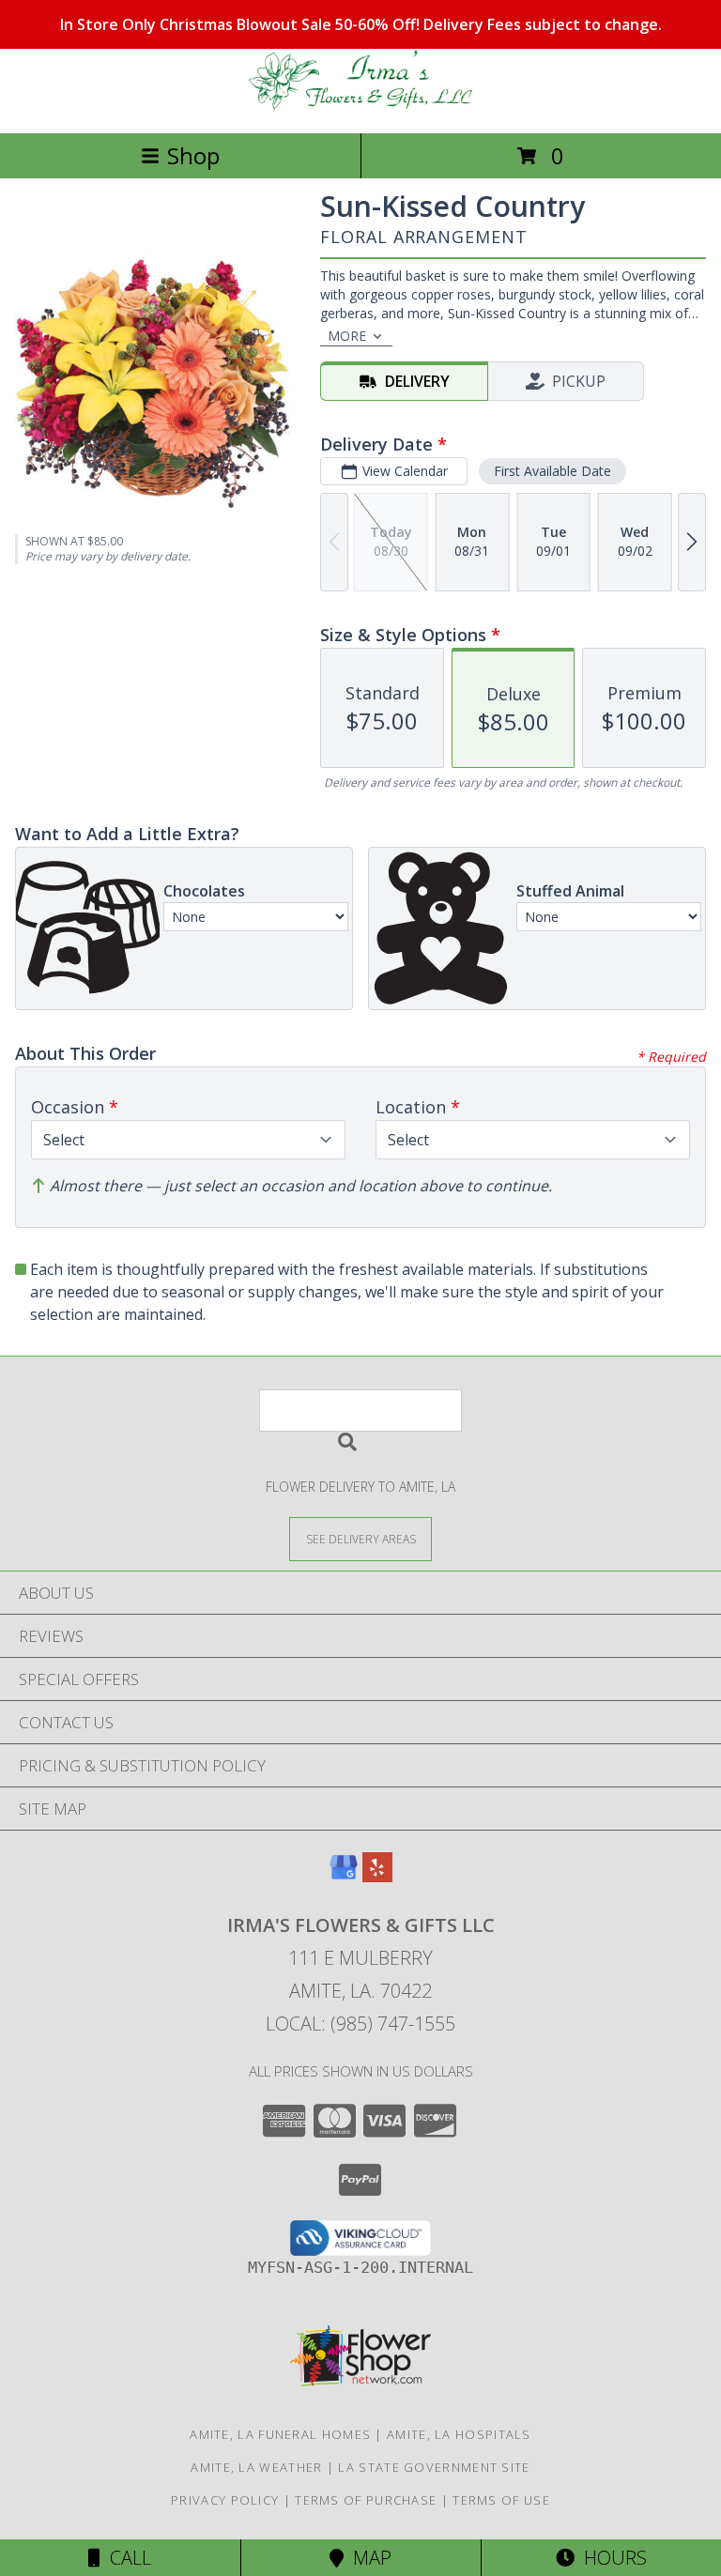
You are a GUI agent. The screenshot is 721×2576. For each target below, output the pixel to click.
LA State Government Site (434, 2467)
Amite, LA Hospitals (459, 2434)
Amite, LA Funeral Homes (280, 2434)
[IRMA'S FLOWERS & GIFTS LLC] (360, 106)
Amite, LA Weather (256, 2467)
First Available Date (552, 471)
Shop (193, 155)
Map (368, 2558)
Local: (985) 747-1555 (360, 2024)
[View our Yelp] (377, 1876)
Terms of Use (501, 2500)
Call (126, 2558)
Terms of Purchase (366, 2500)
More (347, 336)
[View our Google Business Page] (344, 1876)
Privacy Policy (225, 2500)
